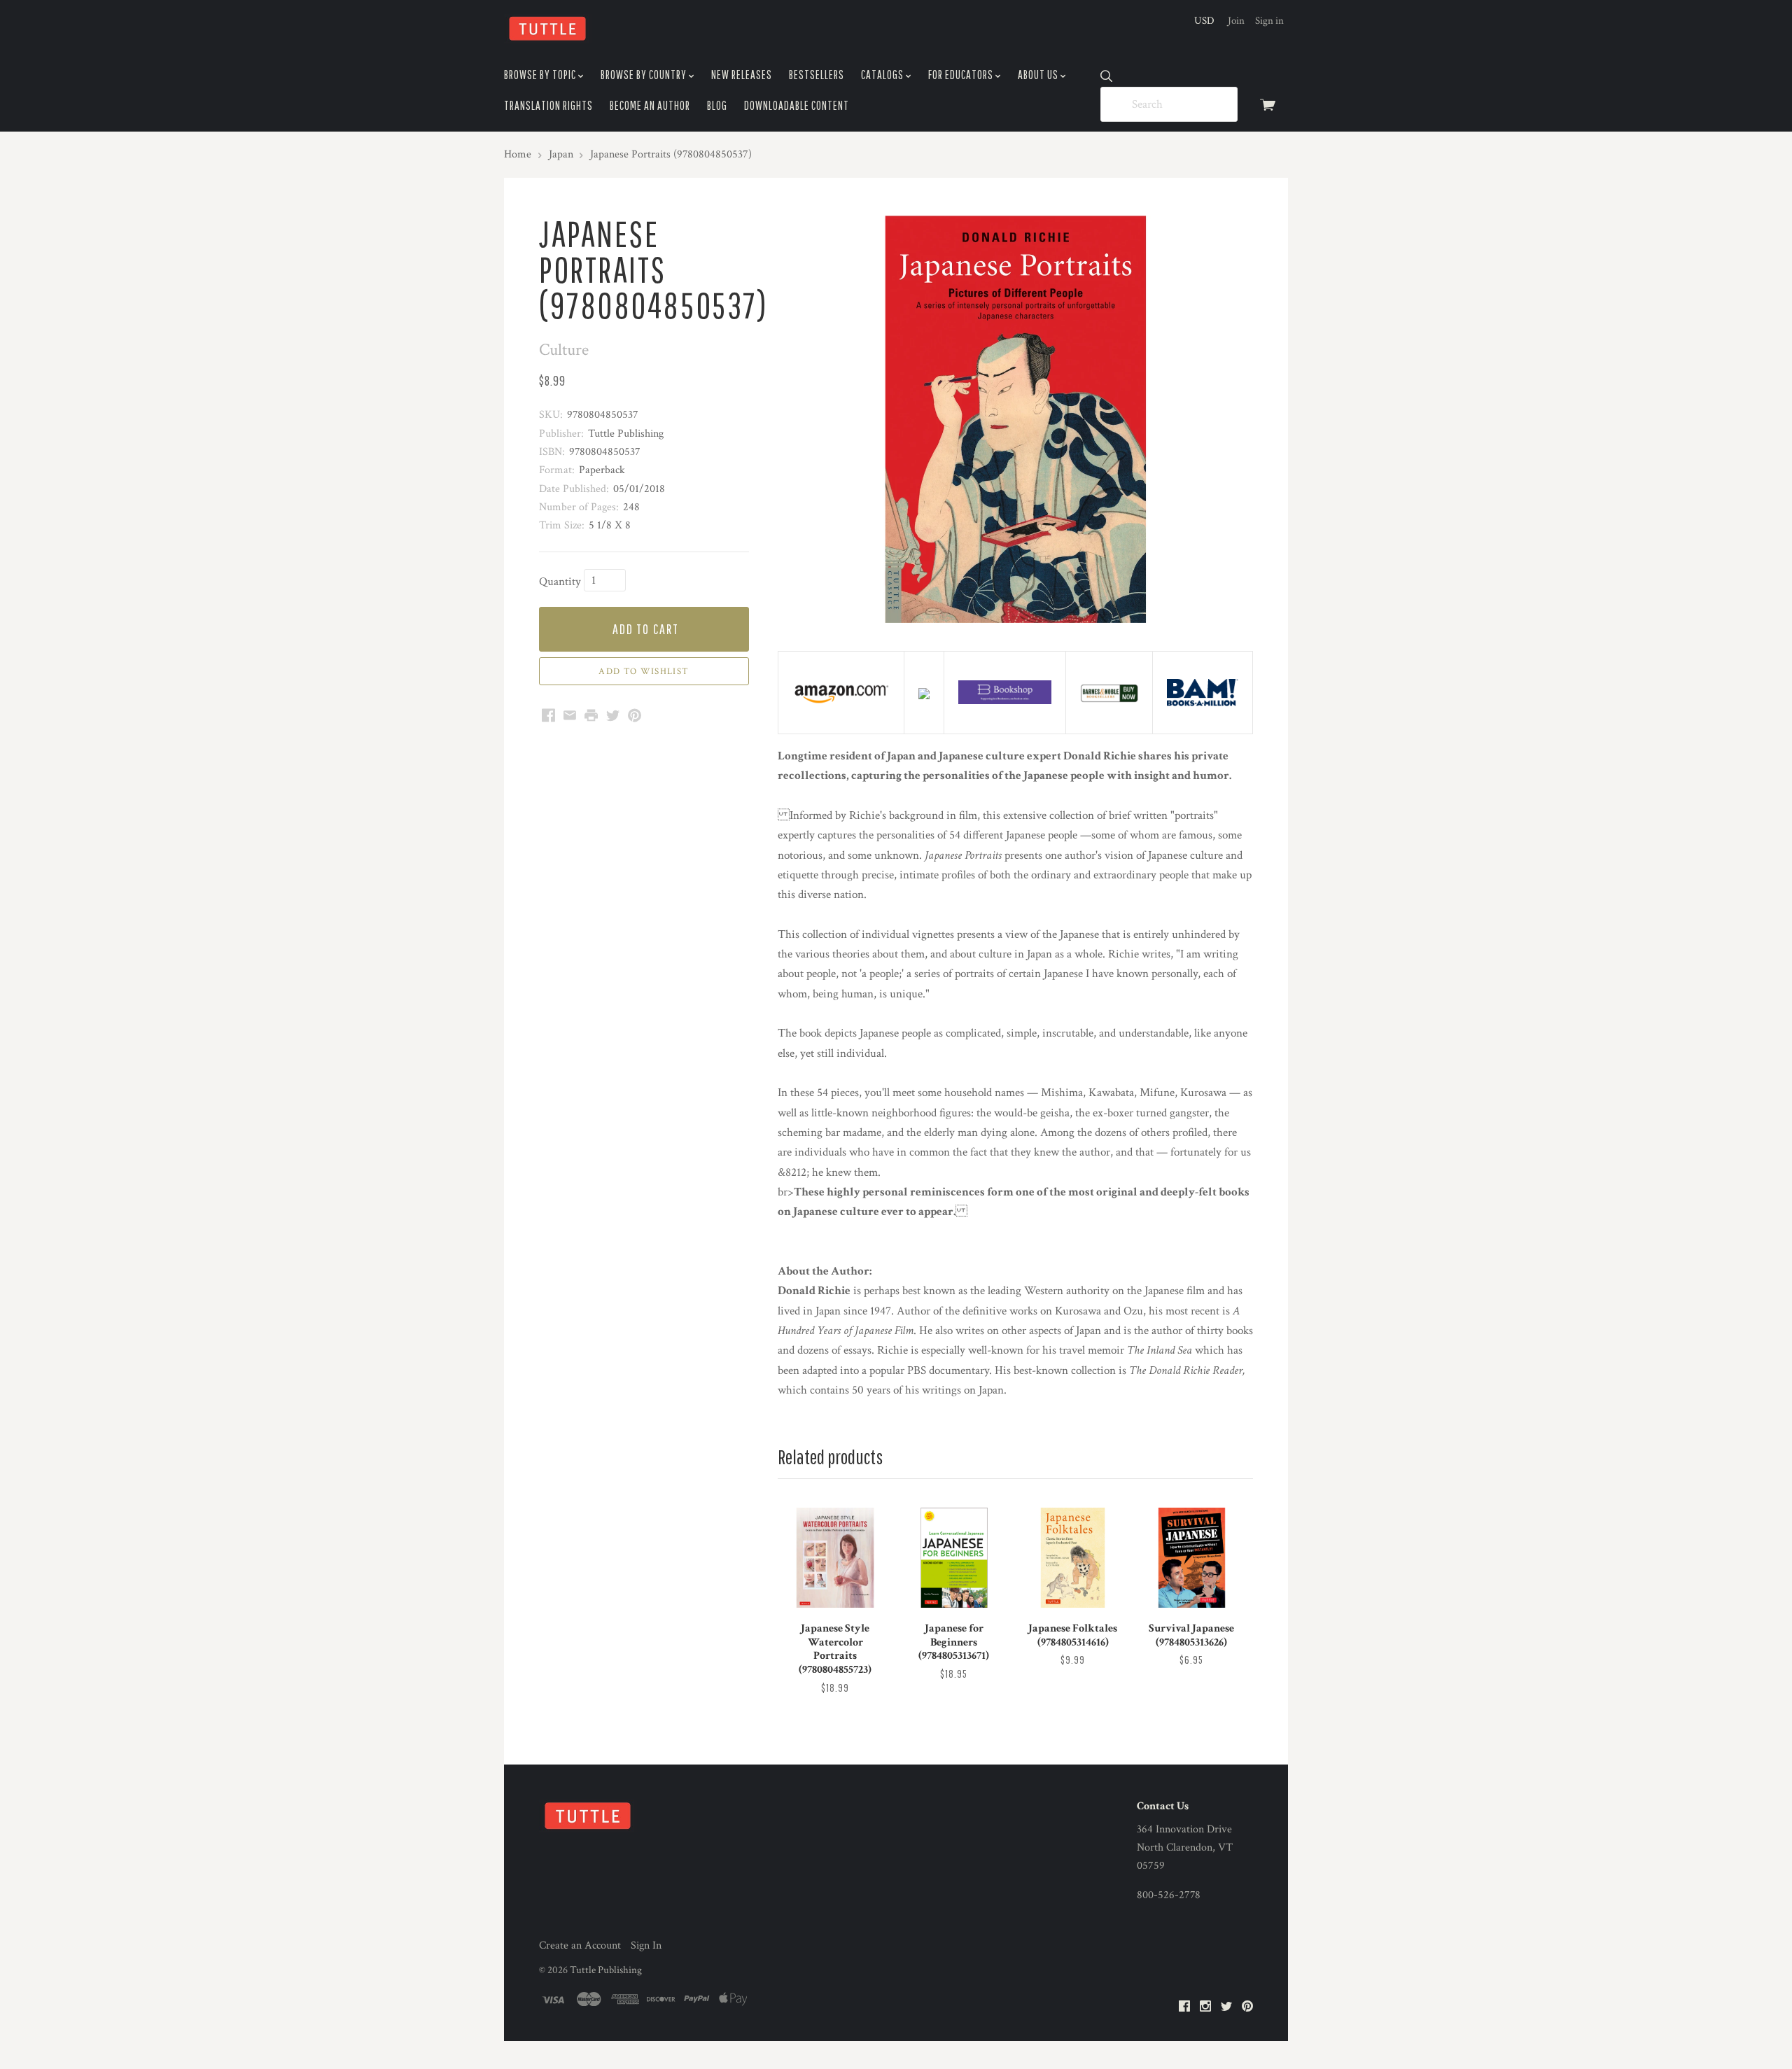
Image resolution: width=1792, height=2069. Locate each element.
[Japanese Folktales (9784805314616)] (1072, 1557)
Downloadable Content (797, 105)
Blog (717, 105)
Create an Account (580, 1945)
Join (1236, 21)
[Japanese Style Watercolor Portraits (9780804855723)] (835, 1557)
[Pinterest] (1247, 2007)
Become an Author (650, 105)
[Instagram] (1205, 2007)
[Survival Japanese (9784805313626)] (1191, 1557)
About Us (1039, 75)
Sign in (1269, 21)
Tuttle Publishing (606, 1970)
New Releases (742, 75)
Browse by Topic (541, 75)
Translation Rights (548, 105)
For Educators (962, 75)
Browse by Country (645, 75)
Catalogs (883, 75)
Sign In (646, 1945)
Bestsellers (817, 75)
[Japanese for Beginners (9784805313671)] (954, 1557)
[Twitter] (1226, 2007)
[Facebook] (1184, 2007)
